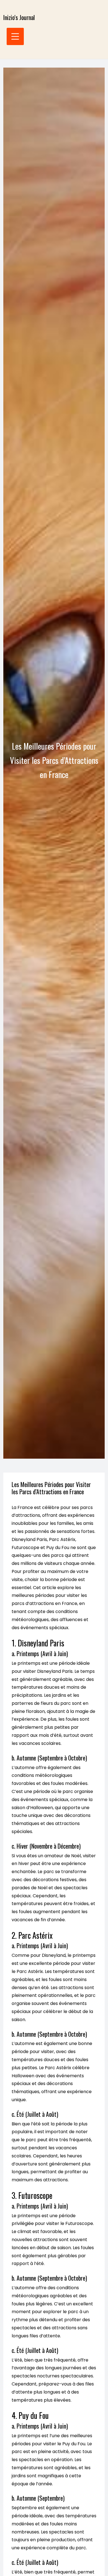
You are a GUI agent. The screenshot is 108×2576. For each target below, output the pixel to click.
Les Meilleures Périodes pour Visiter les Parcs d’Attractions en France (51, 1488)
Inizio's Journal (19, 17)
